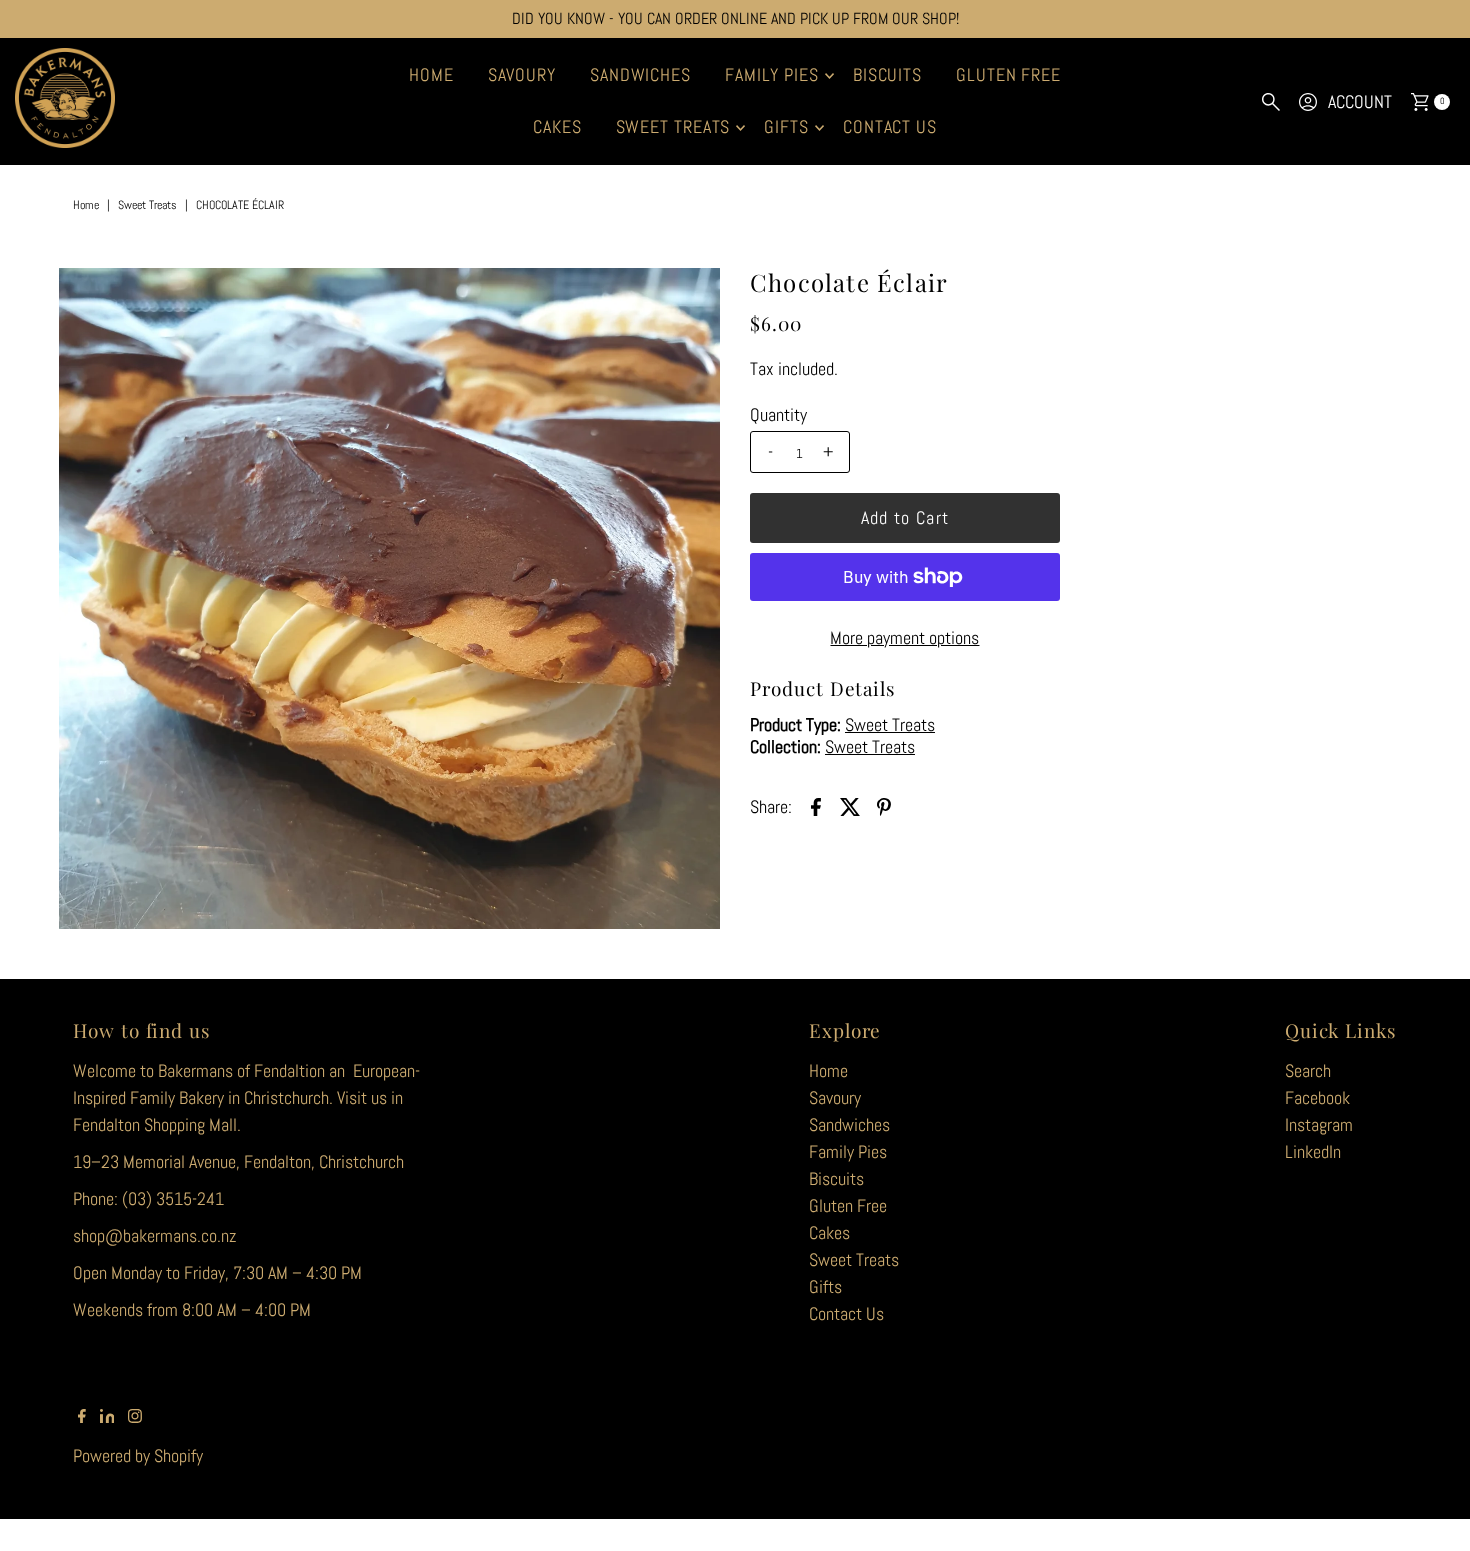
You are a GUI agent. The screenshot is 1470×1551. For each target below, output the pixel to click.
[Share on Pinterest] (884, 805)
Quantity (778, 415)
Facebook (1317, 1097)
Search (1308, 1070)
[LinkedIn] (107, 1417)
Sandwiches (640, 74)
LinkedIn (1313, 1151)
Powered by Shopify (138, 1455)
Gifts (786, 126)
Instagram (1319, 1124)
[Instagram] (135, 1417)
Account (1360, 101)
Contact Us (890, 126)
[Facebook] (82, 1417)
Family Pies (772, 74)
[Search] (1271, 102)
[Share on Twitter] (850, 805)
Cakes (557, 126)
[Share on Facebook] (816, 805)
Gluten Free (1008, 74)
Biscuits (887, 74)
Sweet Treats (673, 126)
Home (431, 74)
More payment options (904, 637)
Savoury (522, 74)
